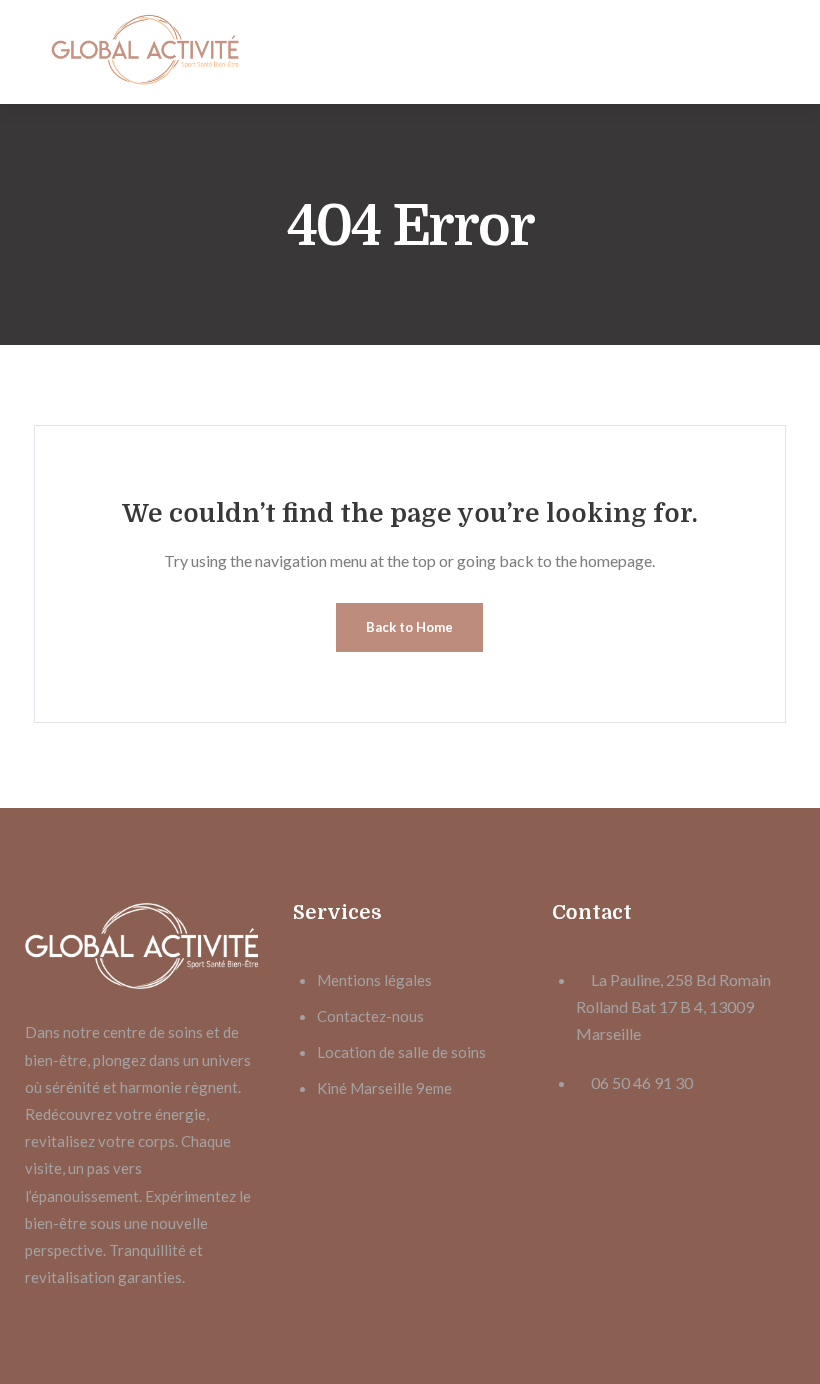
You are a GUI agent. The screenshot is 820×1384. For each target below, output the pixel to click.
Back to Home (409, 627)
